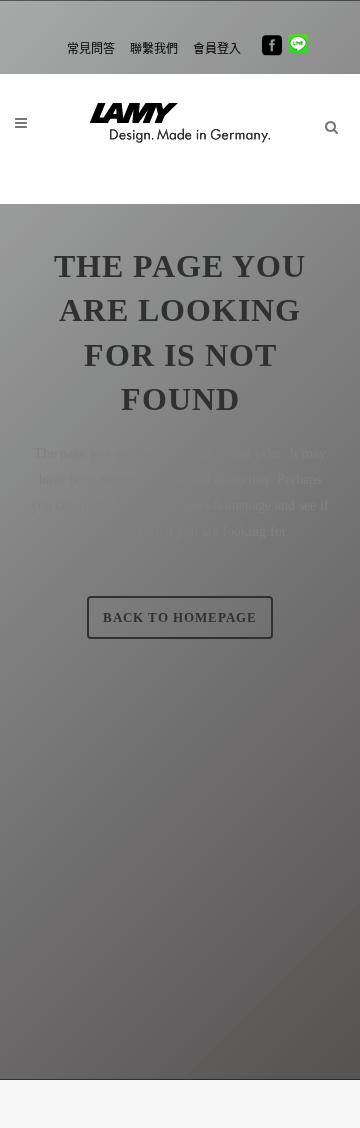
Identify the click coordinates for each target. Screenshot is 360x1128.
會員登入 (217, 49)
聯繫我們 (154, 49)
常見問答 (91, 49)
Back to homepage (180, 617)
